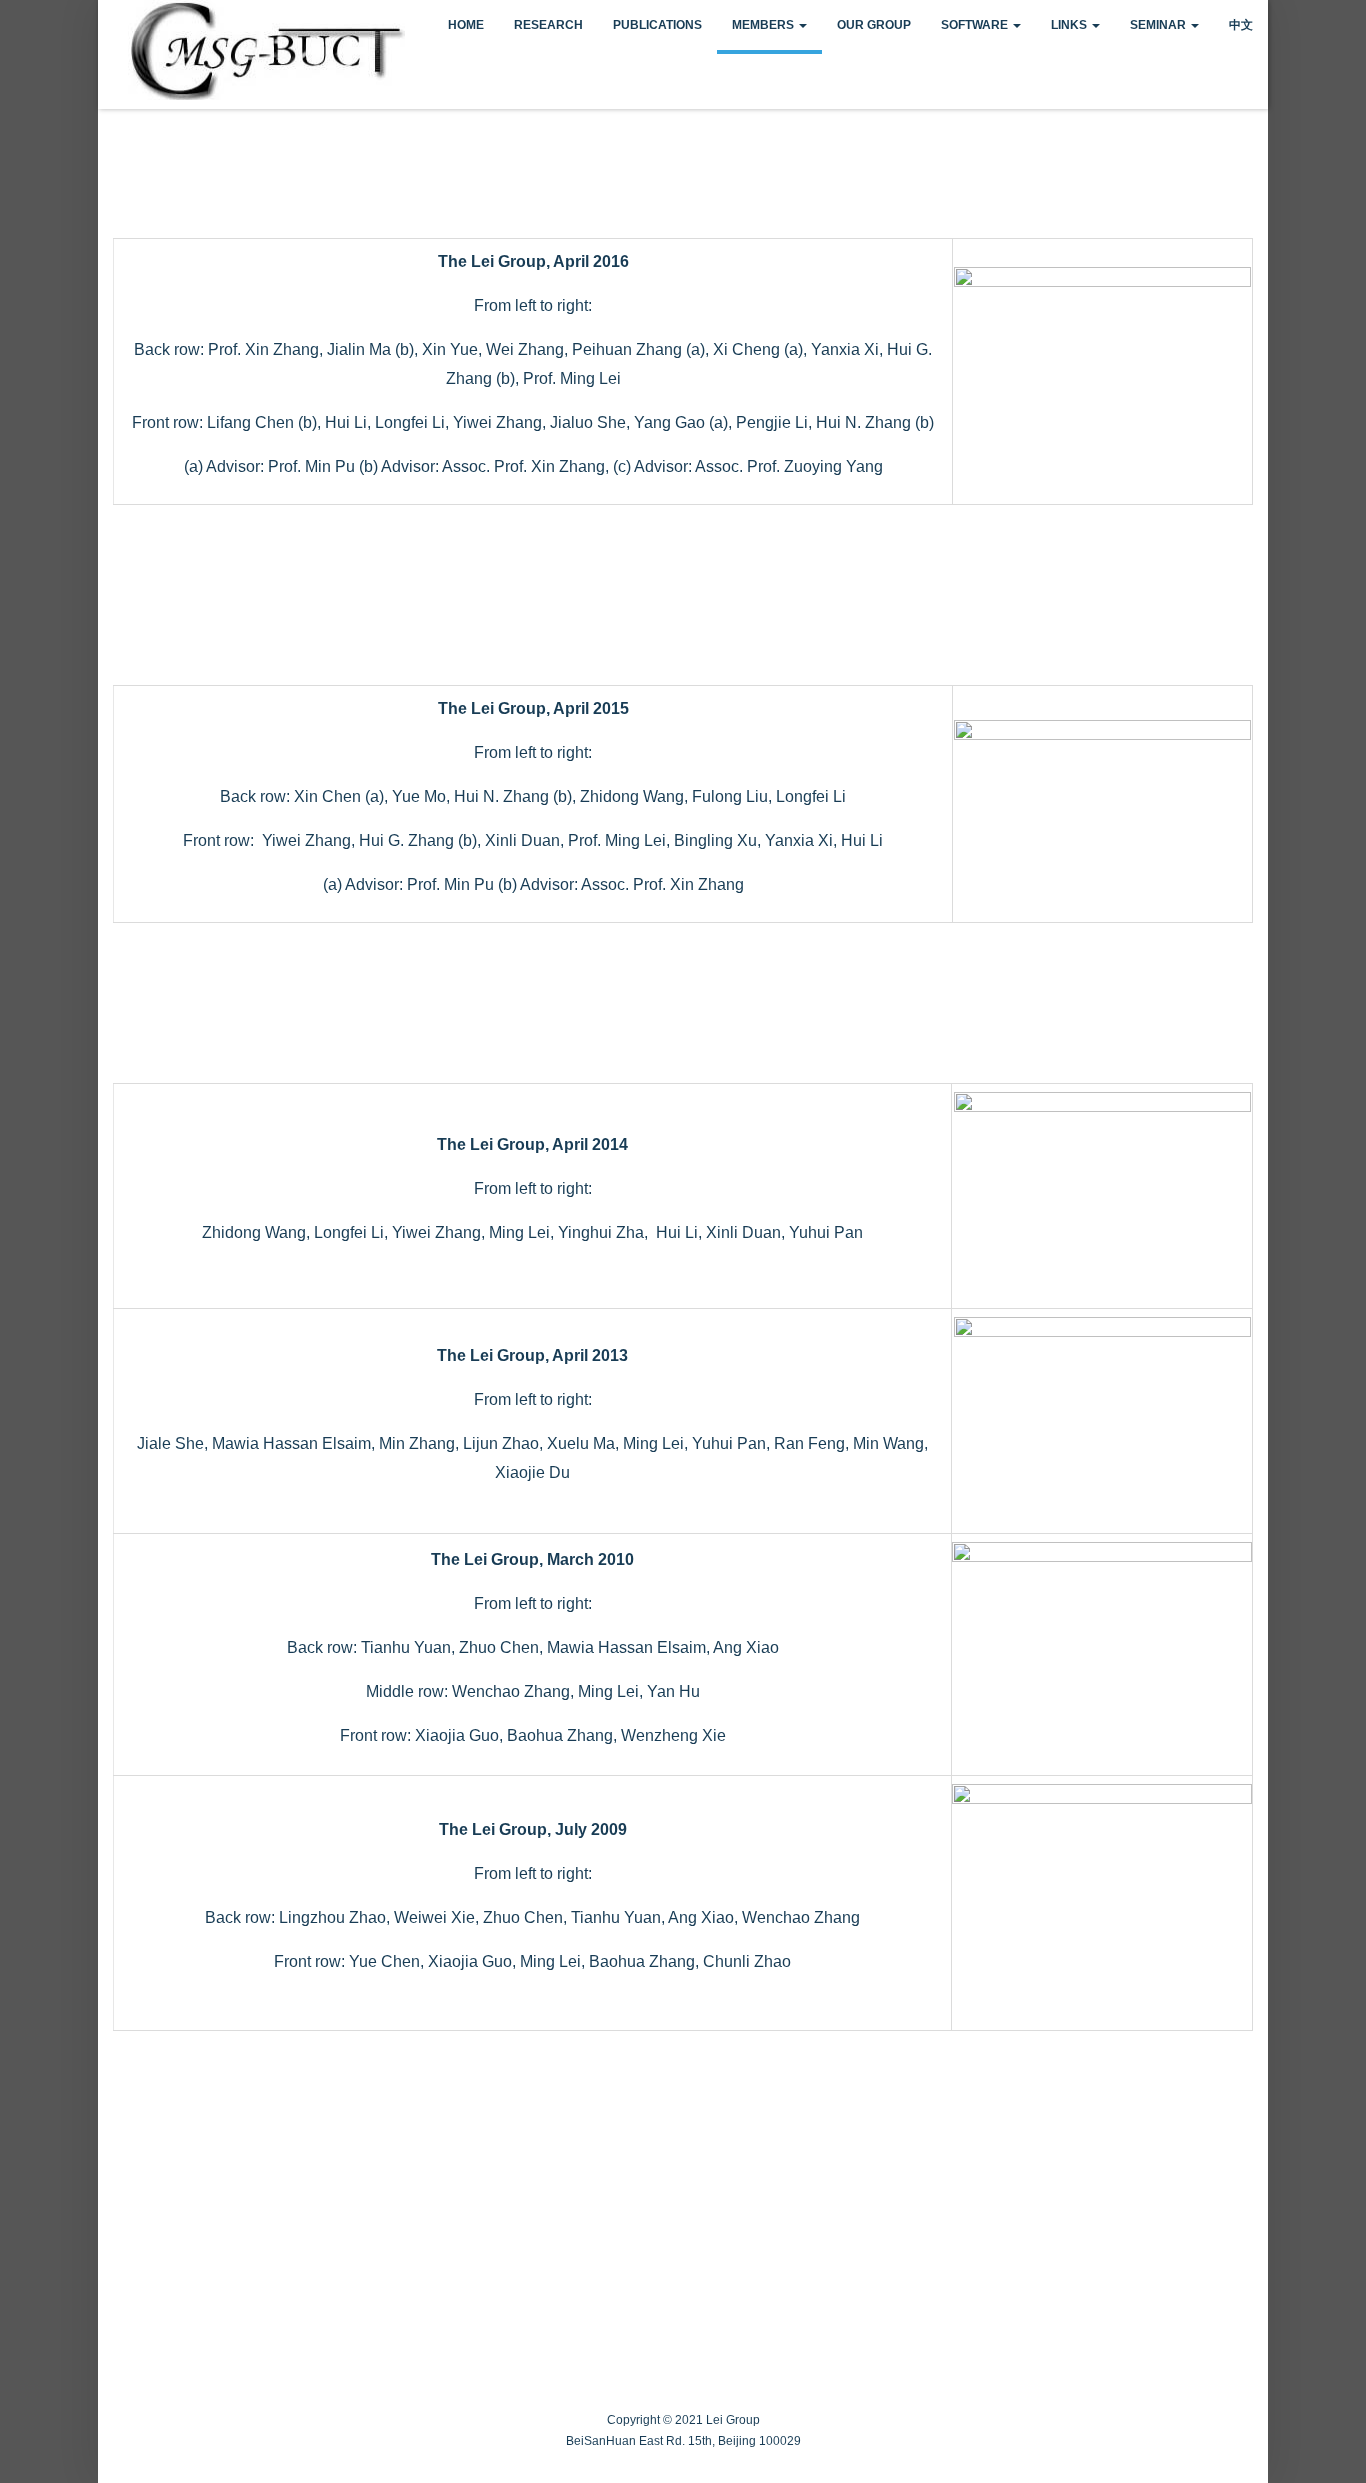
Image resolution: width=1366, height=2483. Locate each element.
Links (1070, 25)
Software (976, 25)
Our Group (874, 25)
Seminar (1159, 25)
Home (466, 25)
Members (764, 25)
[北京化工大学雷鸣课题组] (113, 19)
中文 (1241, 25)
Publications (657, 25)
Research (548, 25)
